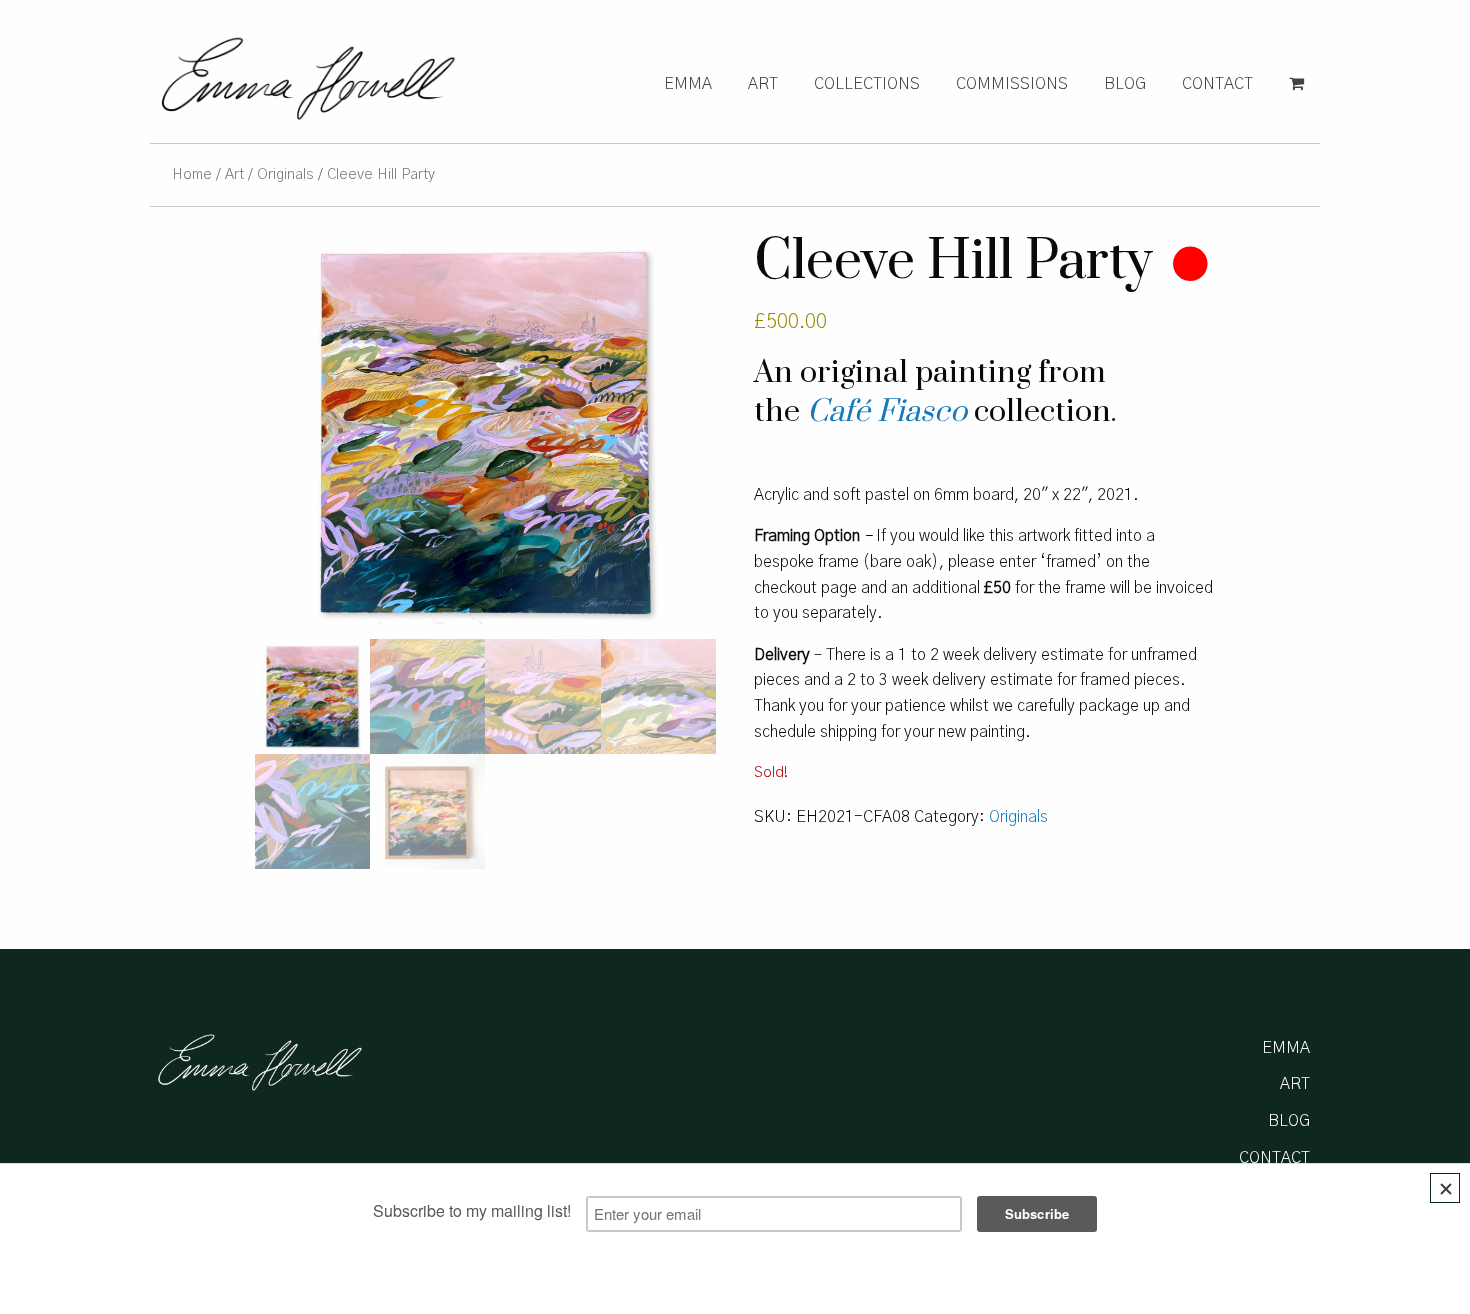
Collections (867, 84)
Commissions (1012, 84)
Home (192, 174)
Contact (1217, 84)
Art (763, 84)
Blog (1125, 84)
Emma (688, 84)
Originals (285, 174)
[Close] (1445, 1188)
